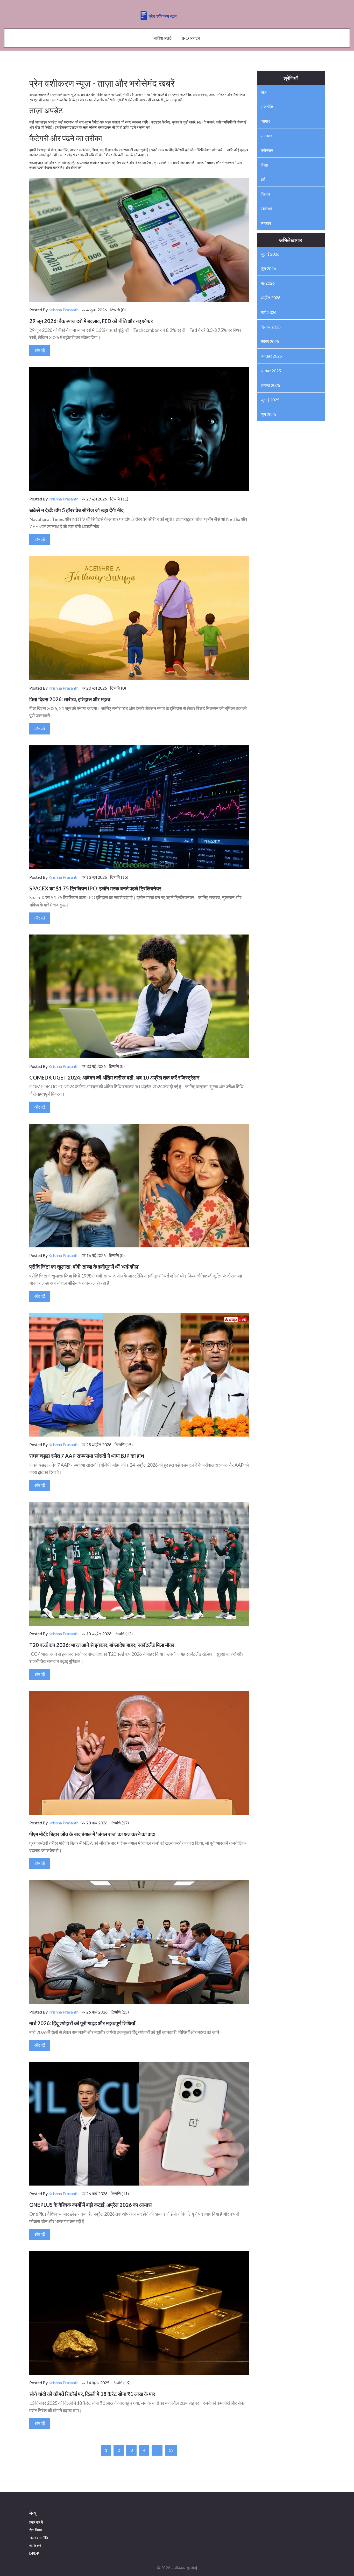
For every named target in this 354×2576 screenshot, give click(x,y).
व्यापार (265, 121)
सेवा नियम (36, 2530)
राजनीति (267, 107)
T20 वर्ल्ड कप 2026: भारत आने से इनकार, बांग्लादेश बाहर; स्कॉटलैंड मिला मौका (102, 1645)
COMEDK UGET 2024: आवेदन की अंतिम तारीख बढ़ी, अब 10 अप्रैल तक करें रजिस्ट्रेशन (114, 1077)
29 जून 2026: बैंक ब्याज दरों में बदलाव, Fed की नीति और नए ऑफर (91, 321)
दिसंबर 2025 (271, 327)
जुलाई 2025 (270, 400)
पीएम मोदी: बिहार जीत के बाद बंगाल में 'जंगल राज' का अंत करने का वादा (92, 1834)
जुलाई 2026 (270, 254)
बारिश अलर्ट (163, 38)
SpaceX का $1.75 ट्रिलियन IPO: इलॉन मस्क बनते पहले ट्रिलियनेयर (95, 888)
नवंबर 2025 (270, 341)
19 (171, 2450)
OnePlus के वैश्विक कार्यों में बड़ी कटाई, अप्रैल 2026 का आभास (90, 2205)
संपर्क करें (35, 2546)
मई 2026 (268, 283)
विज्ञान (265, 194)
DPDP (34, 2553)
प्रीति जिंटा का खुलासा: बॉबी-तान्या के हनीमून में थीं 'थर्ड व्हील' (84, 1267)
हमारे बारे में (36, 2522)
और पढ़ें (40, 350)
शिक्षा (264, 165)
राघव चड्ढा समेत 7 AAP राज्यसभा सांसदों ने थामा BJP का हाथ (87, 1456)
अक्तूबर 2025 (271, 356)
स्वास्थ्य (266, 208)
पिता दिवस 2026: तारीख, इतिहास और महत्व (70, 699)
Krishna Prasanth (63, 310)
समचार (266, 223)
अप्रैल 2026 (271, 297)
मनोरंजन (267, 150)
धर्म (263, 179)
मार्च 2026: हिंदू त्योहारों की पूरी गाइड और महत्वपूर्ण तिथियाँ (82, 2023)
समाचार (266, 136)
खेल (264, 92)
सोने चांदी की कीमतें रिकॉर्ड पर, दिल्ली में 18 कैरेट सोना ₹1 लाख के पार (92, 2394)
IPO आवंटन (191, 38)
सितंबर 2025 (271, 371)
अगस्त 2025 (270, 385)
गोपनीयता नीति (39, 2538)
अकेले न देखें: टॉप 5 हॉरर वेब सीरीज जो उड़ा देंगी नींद (76, 510)
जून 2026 (268, 268)
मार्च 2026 (269, 312)
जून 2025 (268, 414)
